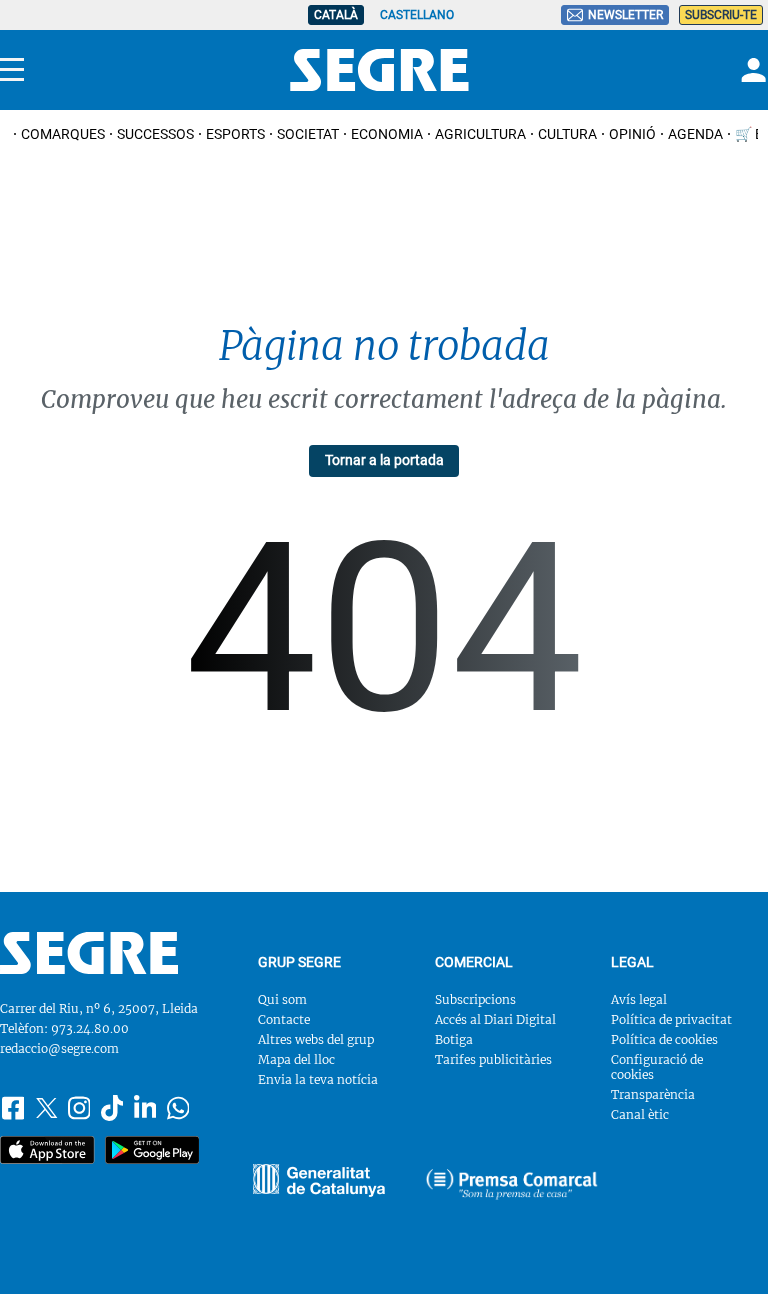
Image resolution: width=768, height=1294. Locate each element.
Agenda (695, 134)
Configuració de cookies (657, 1067)
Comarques (63, 134)
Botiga (454, 1039)
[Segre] (379, 70)
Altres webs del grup (316, 1039)
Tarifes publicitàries (493, 1059)
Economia (387, 134)
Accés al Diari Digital (495, 1019)
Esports (235, 134)
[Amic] (318, 1180)
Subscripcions (475, 999)
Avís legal (639, 999)
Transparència (653, 1094)
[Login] (751, 70)
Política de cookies (664, 1039)
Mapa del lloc (296, 1059)
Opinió (632, 134)
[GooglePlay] (152, 1150)
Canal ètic (640, 1114)
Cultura (567, 134)
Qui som (282, 999)
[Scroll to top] (724, 1250)
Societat (308, 134)
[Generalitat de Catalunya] (512, 1184)
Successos (155, 134)
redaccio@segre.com (59, 1048)
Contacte (284, 1019)
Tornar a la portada (384, 460)
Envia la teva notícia (318, 1079)
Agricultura (480, 134)
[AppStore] (47, 1150)
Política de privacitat (671, 1019)
